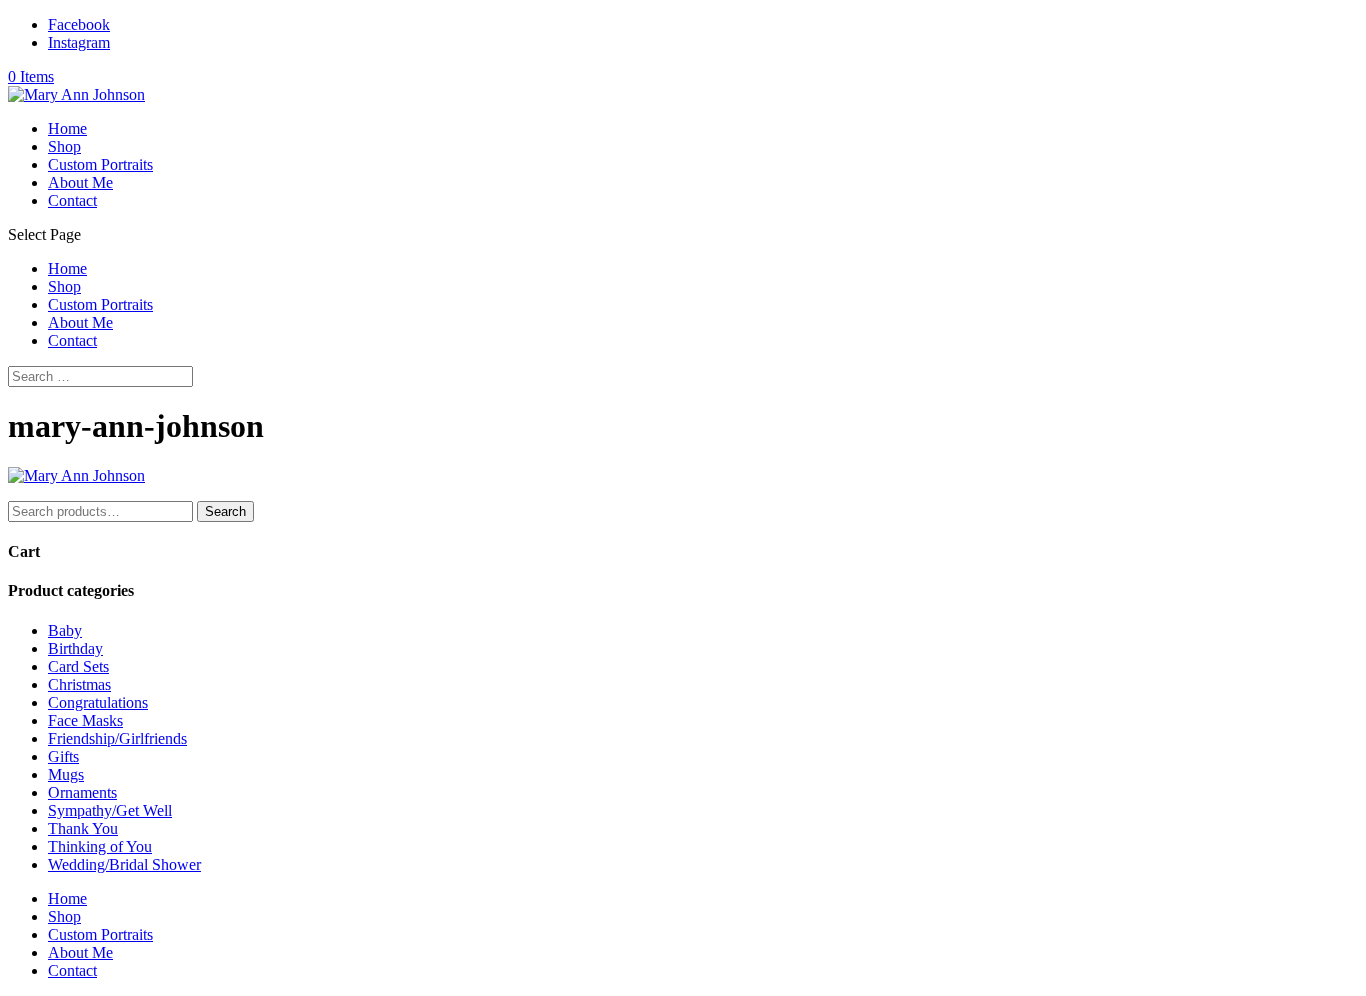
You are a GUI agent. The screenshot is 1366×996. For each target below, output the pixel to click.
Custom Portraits (100, 164)
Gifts (63, 756)
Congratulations (98, 702)
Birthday (75, 648)
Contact (72, 200)
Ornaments (82, 792)
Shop (64, 146)
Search (225, 511)
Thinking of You (100, 846)
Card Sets (78, 666)
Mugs (66, 774)
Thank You (83, 828)
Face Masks (85, 720)
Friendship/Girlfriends (117, 738)
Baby (65, 630)
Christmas (79, 684)
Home (67, 128)
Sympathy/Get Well (110, 810)
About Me (80, 182)
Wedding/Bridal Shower (124, 864)
